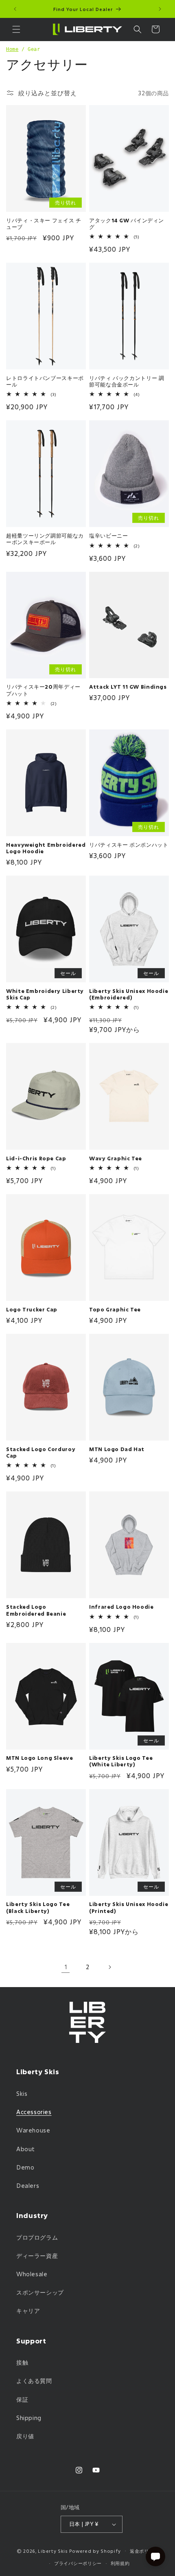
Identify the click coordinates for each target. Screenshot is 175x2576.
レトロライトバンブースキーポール (45, 381)
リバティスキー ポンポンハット (129, 845)
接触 (22, 2362)
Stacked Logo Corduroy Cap (41, 1452)
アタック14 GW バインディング (127, 224)
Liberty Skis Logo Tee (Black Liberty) (38, 1907)
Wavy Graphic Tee (116, 1158)
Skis (22, 2094)
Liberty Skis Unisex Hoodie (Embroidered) (129, 994)
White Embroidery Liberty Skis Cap (45, 994)
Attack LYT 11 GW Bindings (128, 687)
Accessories (34, 2112)
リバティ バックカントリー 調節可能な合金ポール (127, 381)
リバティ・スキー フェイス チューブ (44, 224)
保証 (22, 2399)
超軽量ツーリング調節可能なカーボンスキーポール (45, 539)
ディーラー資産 (37, 2256)
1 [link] (66, 1967)
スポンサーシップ (40, 2292)
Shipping (29, 2418)
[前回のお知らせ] (15, 9)
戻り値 (25, 2436)
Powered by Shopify (95, 2551)
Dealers (28, 2186)
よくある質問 (34, 2381)
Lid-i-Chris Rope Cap (36, 1158)
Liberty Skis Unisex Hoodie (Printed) (129, 1907)
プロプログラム (37, 2237)
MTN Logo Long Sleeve (40, 1758)
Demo (25, 2167)
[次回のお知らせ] (160, 9)
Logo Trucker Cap (32, 1309)
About (26, 2149)
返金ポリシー (144, 2551)
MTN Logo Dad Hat (117, 1449)
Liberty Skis (53, 2551)
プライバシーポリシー (78, 2563)
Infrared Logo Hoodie (121, 1607)
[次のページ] (109, 1967)
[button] (16, 29)
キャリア (28, 2311)
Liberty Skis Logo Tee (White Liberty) (121, 1761)
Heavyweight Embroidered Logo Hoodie (46, 848)
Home (12, 49)
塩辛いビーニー (108, 536)
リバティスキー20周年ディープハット (43, 690)
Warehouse (33, 2130)
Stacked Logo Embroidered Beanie (36, 1610)
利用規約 (120, 2563)
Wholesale (32, 2274)
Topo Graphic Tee (115, 1309)
